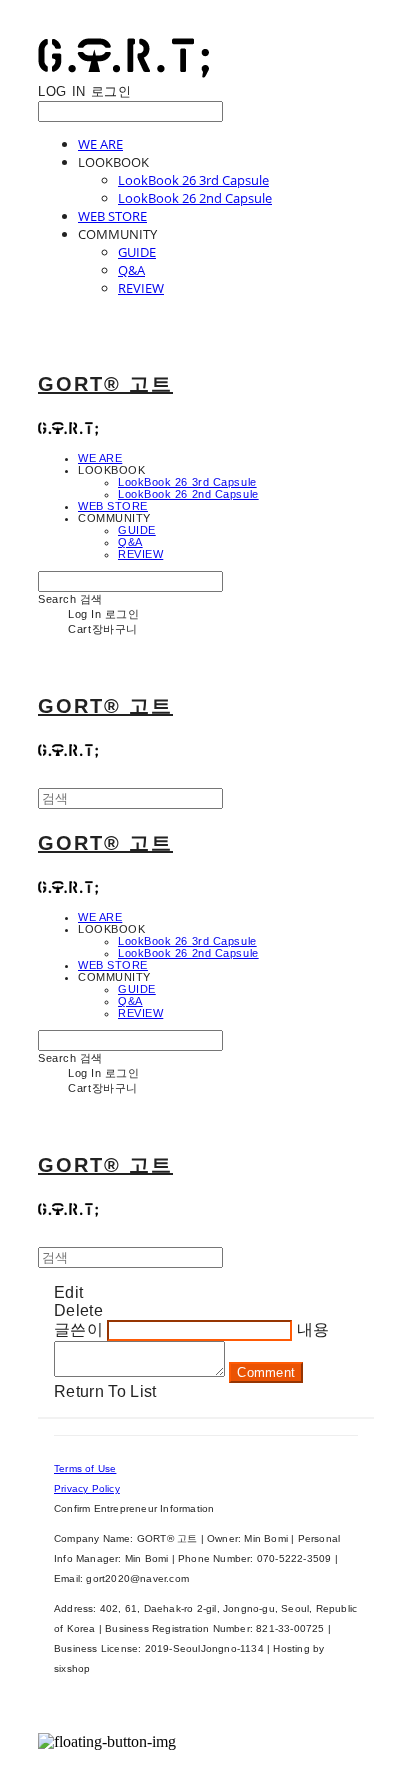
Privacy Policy (87, 1488)
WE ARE (100, 144)
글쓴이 (78, 1329)
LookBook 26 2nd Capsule (195, 198)
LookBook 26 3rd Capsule (193, 180)
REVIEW (141, 288)
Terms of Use (85, 1468)
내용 (313, 1329)
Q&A (131, 270)
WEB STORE (112, 216)
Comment (266, 1372)
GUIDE (137, 252)
